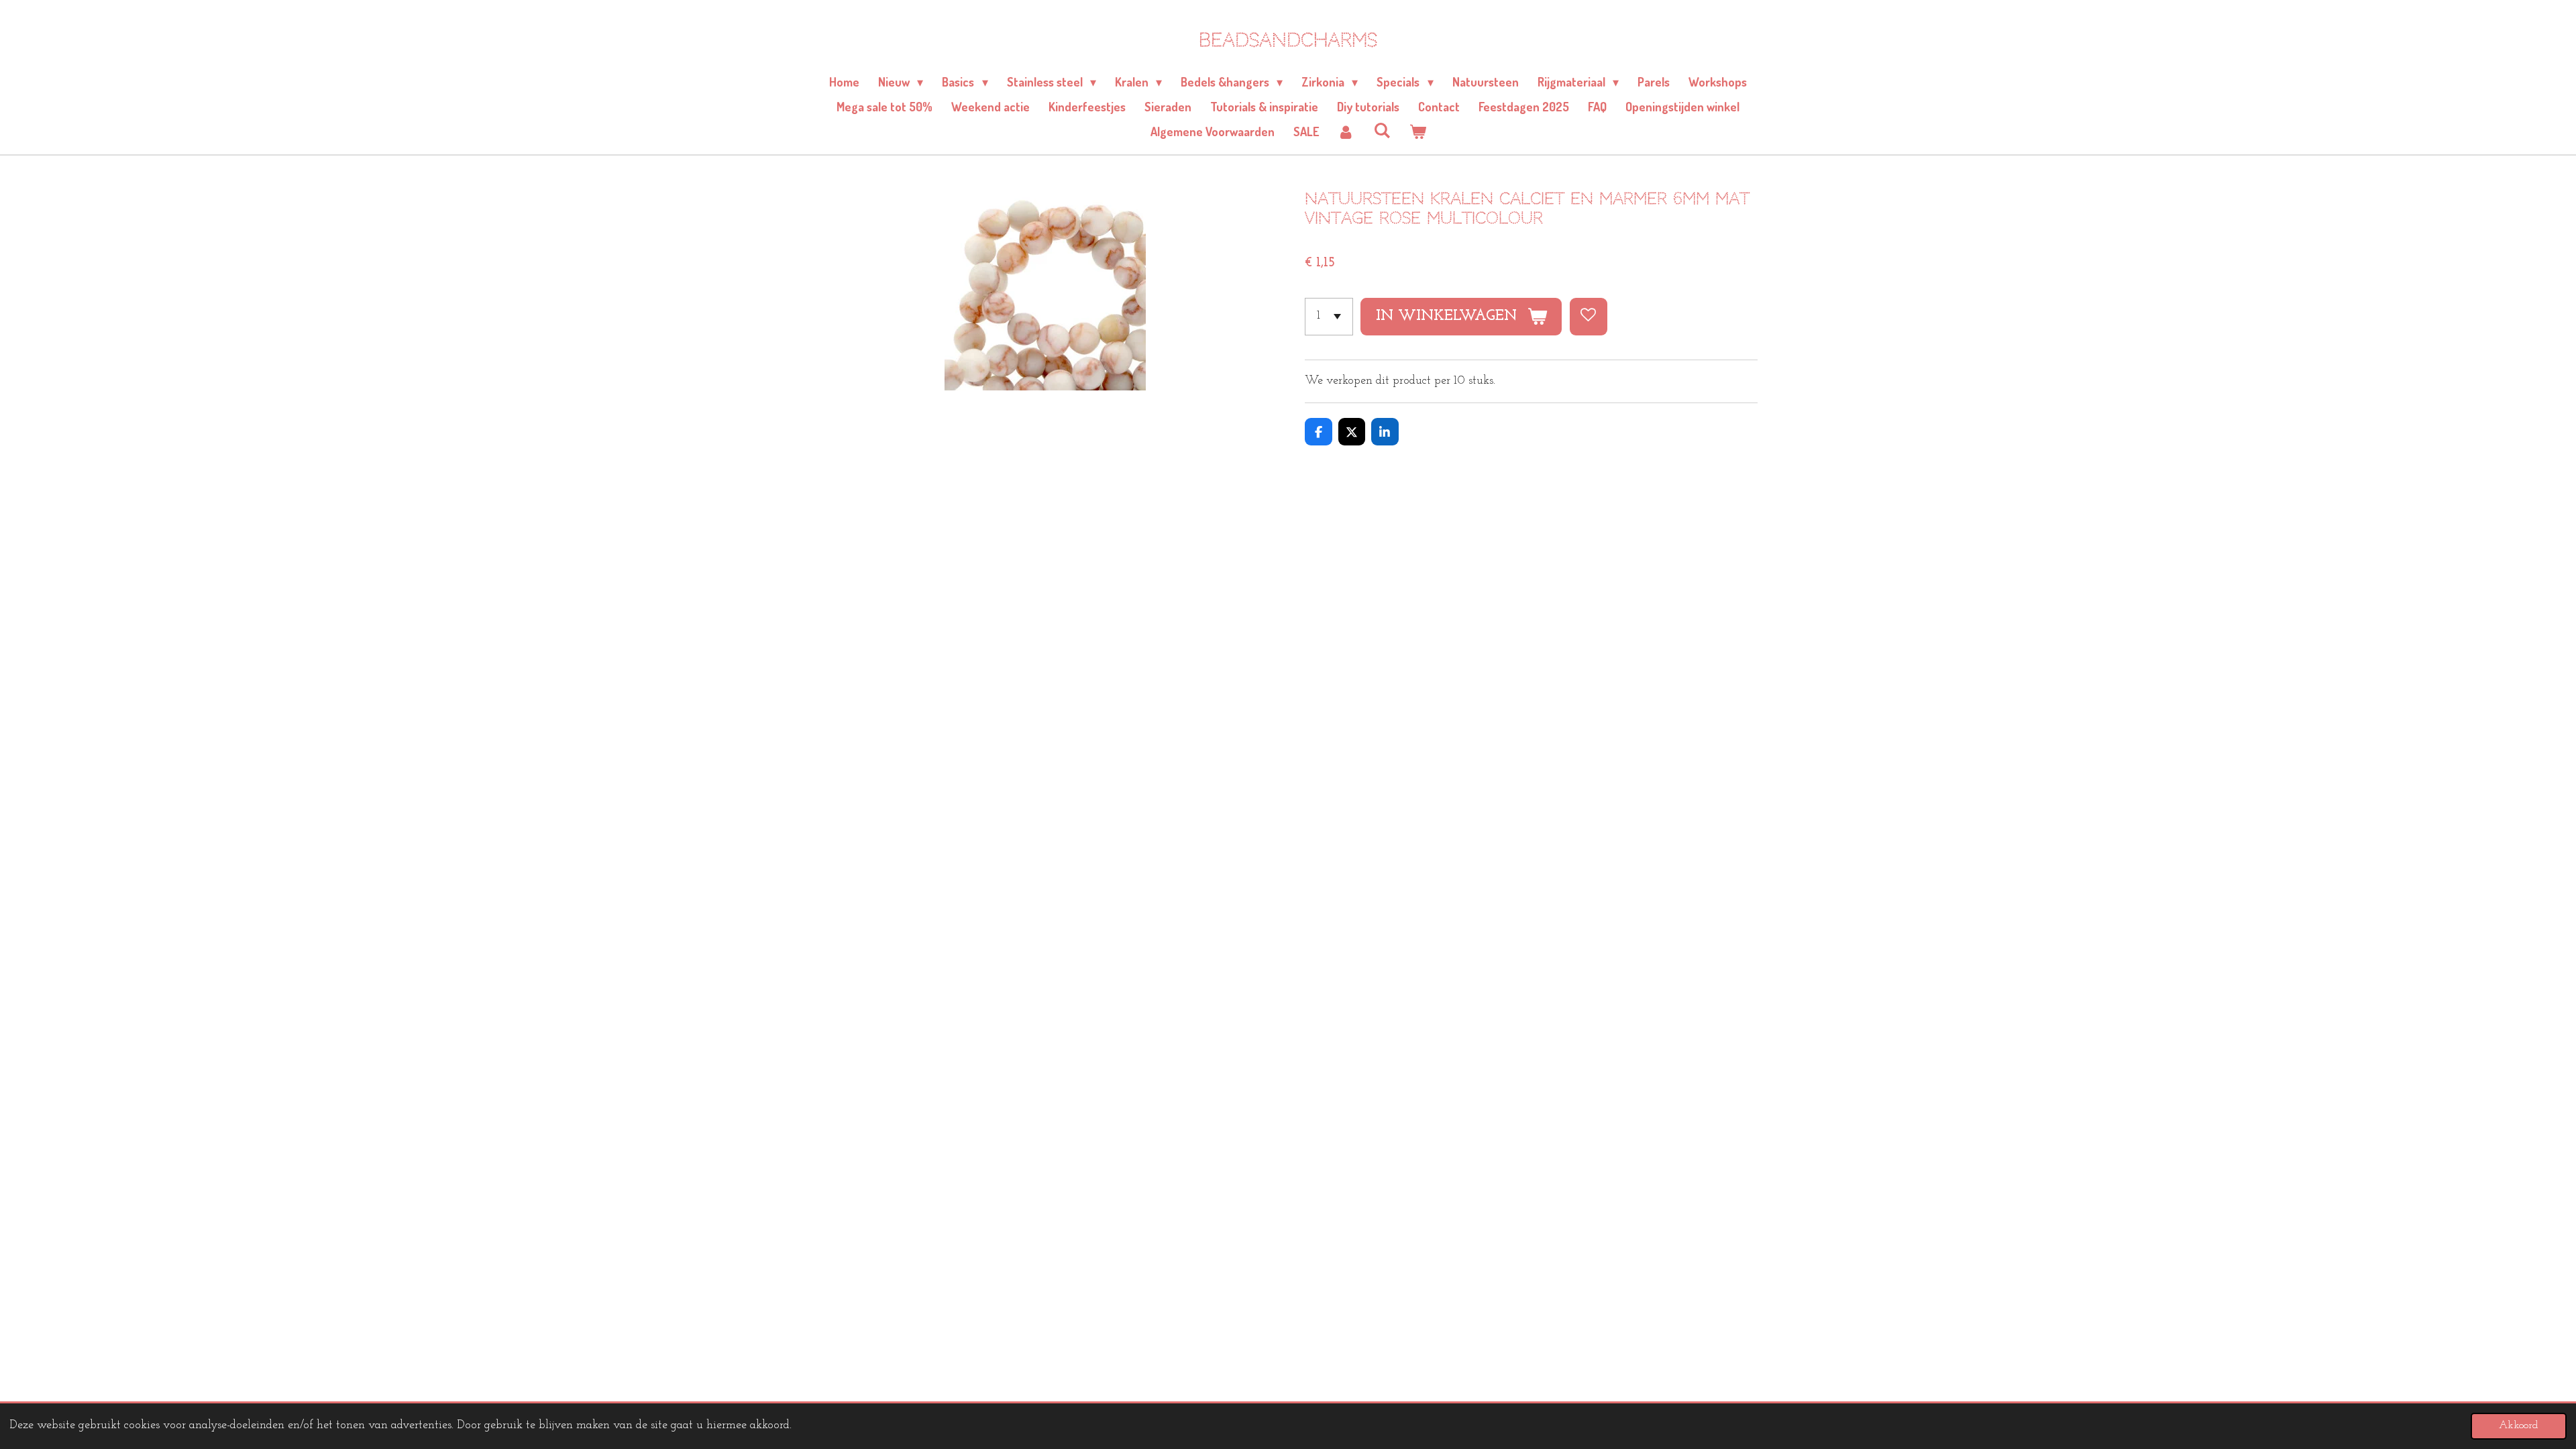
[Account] (1346, 132)
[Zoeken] (1382, 130)
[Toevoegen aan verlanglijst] (1589, 317)
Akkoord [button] (2519, 1426)
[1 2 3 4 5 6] (1329, 317)
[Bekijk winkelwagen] (1417, 132)
